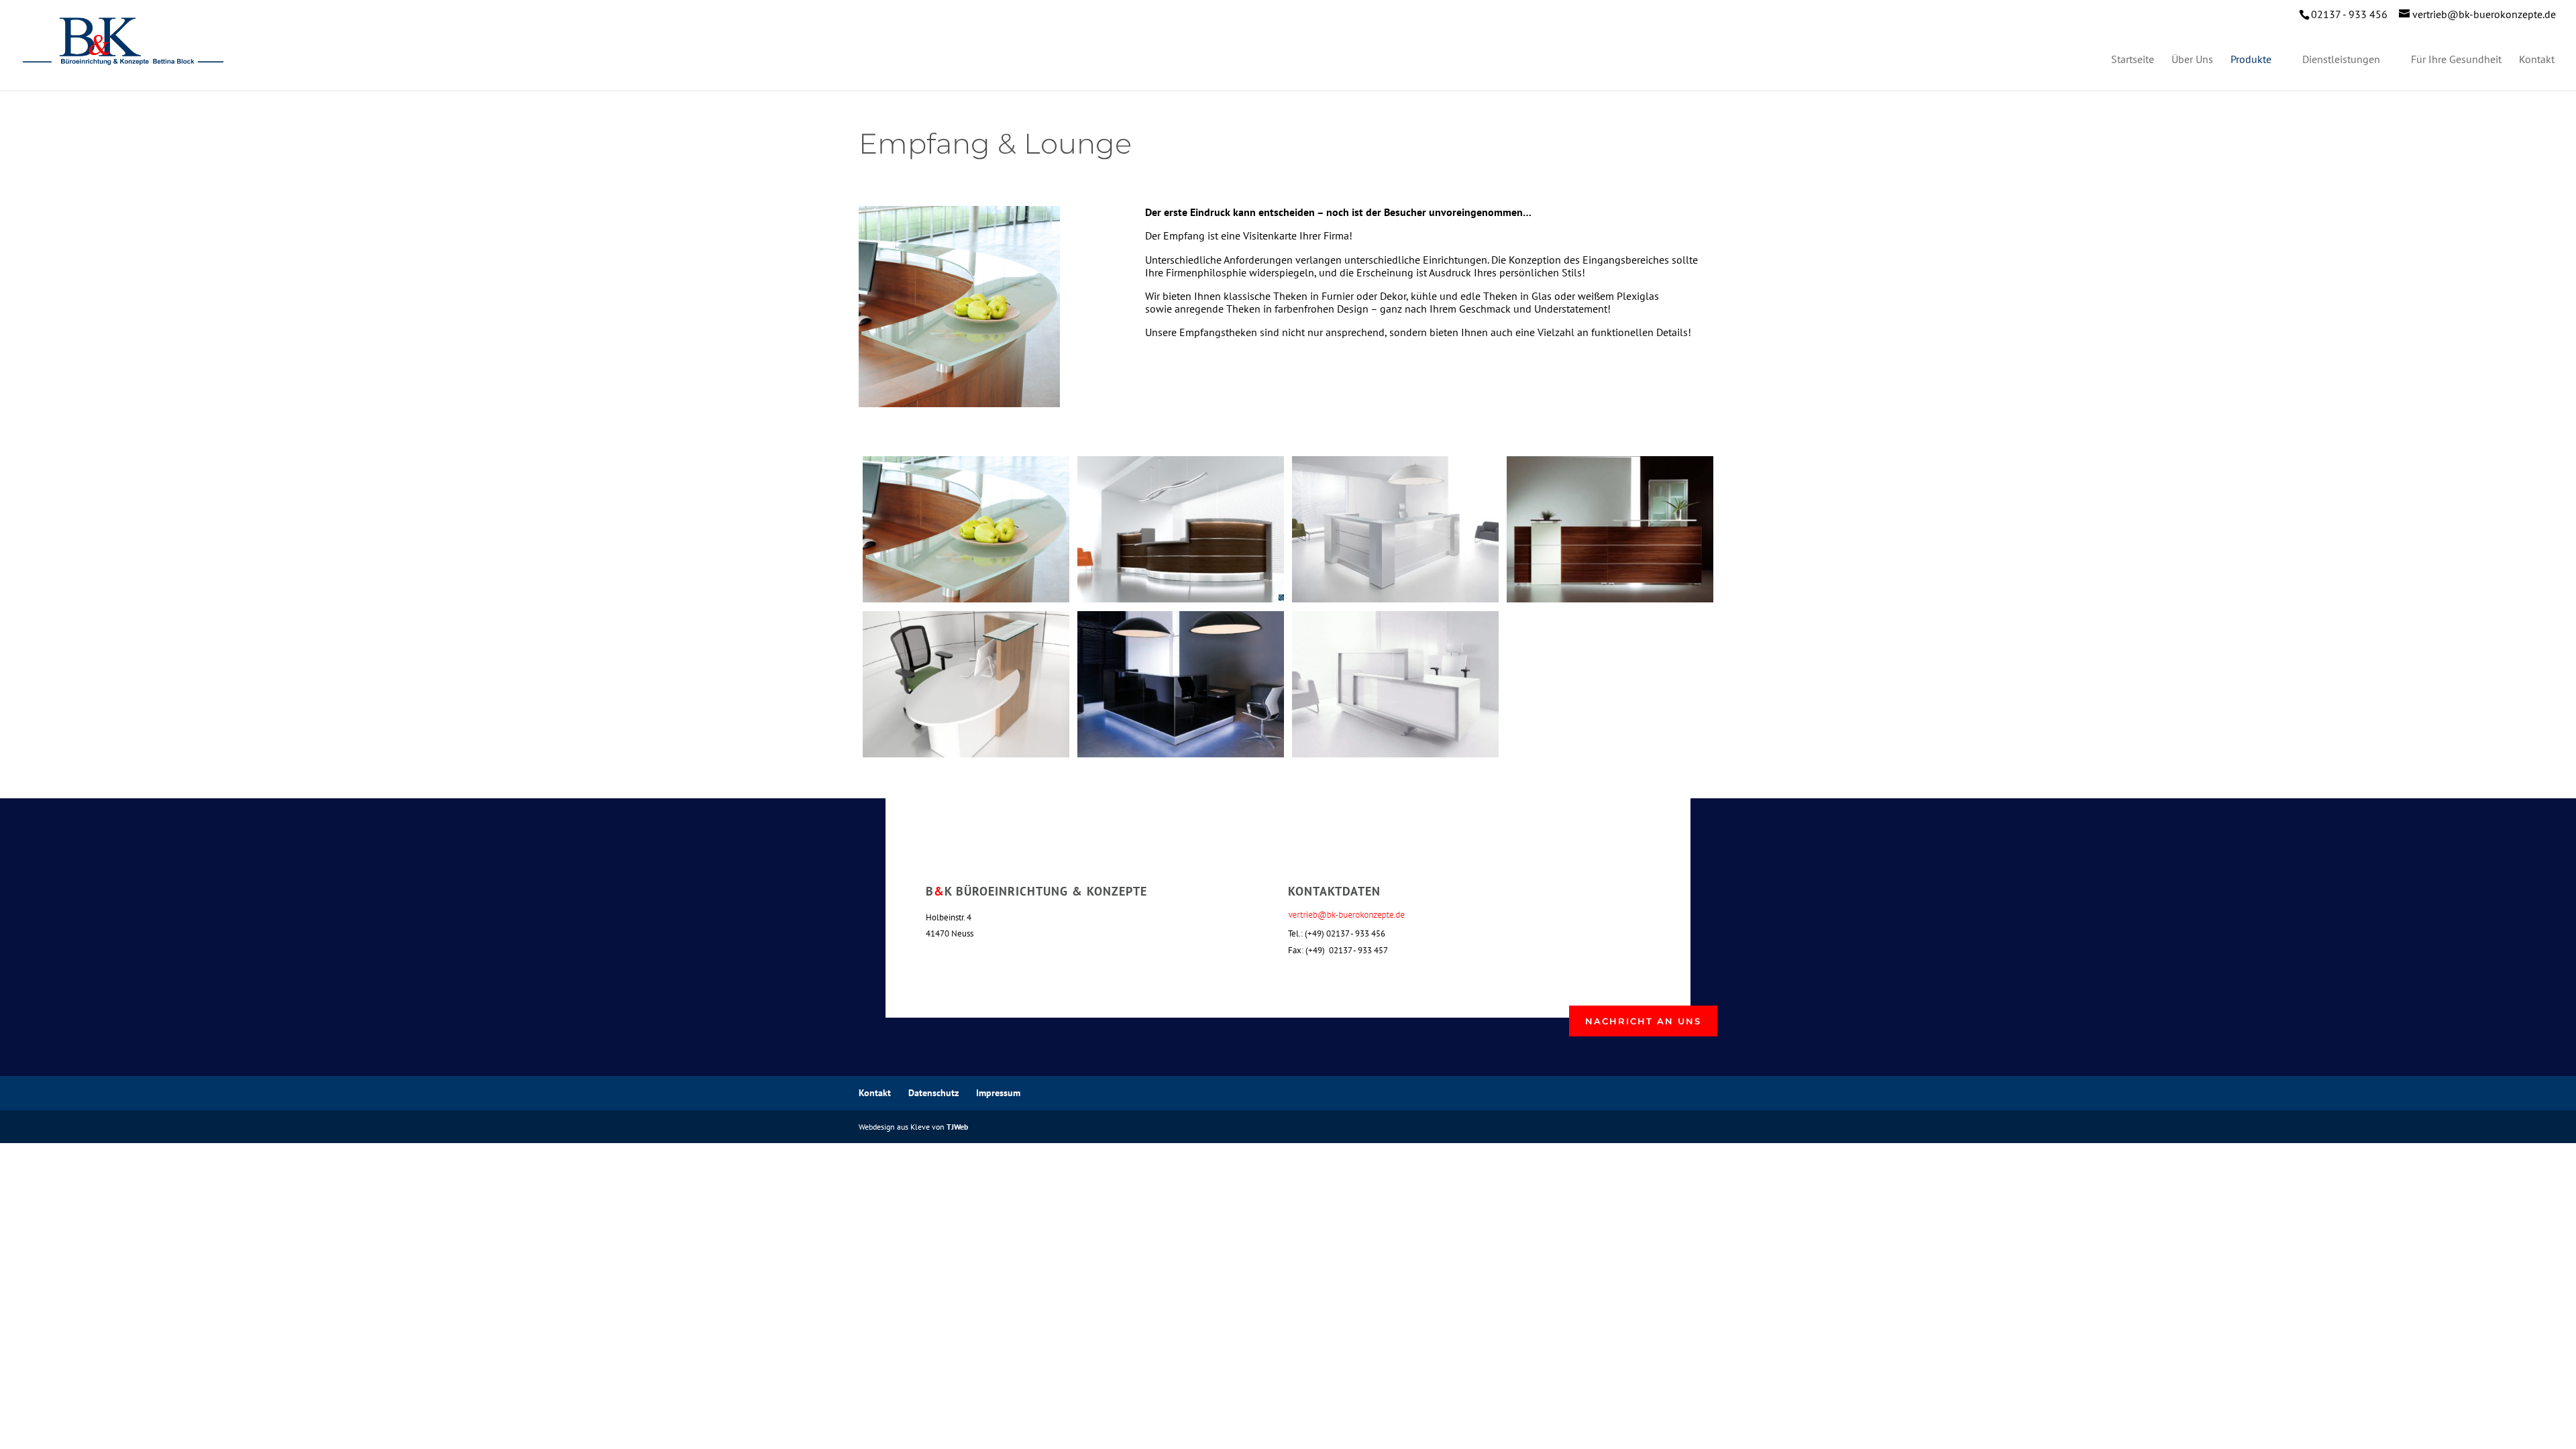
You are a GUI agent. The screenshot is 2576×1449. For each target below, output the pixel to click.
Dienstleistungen (2341, 60)
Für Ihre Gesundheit (2456, 60)
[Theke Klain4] (1610, 598)
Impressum (998, 1093)
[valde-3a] (1395, 598)
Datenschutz (933, 1093)
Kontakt (2537, 60)
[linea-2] (1180, 753)
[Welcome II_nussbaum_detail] (966, 598)
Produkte (2251, 60)
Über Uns (2192, 60)
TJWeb (957, 1127)
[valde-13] (1180, 598)
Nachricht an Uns (1643, 1021)
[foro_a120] (1395, 753)
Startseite (2133, 60)
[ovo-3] (966, 753)
